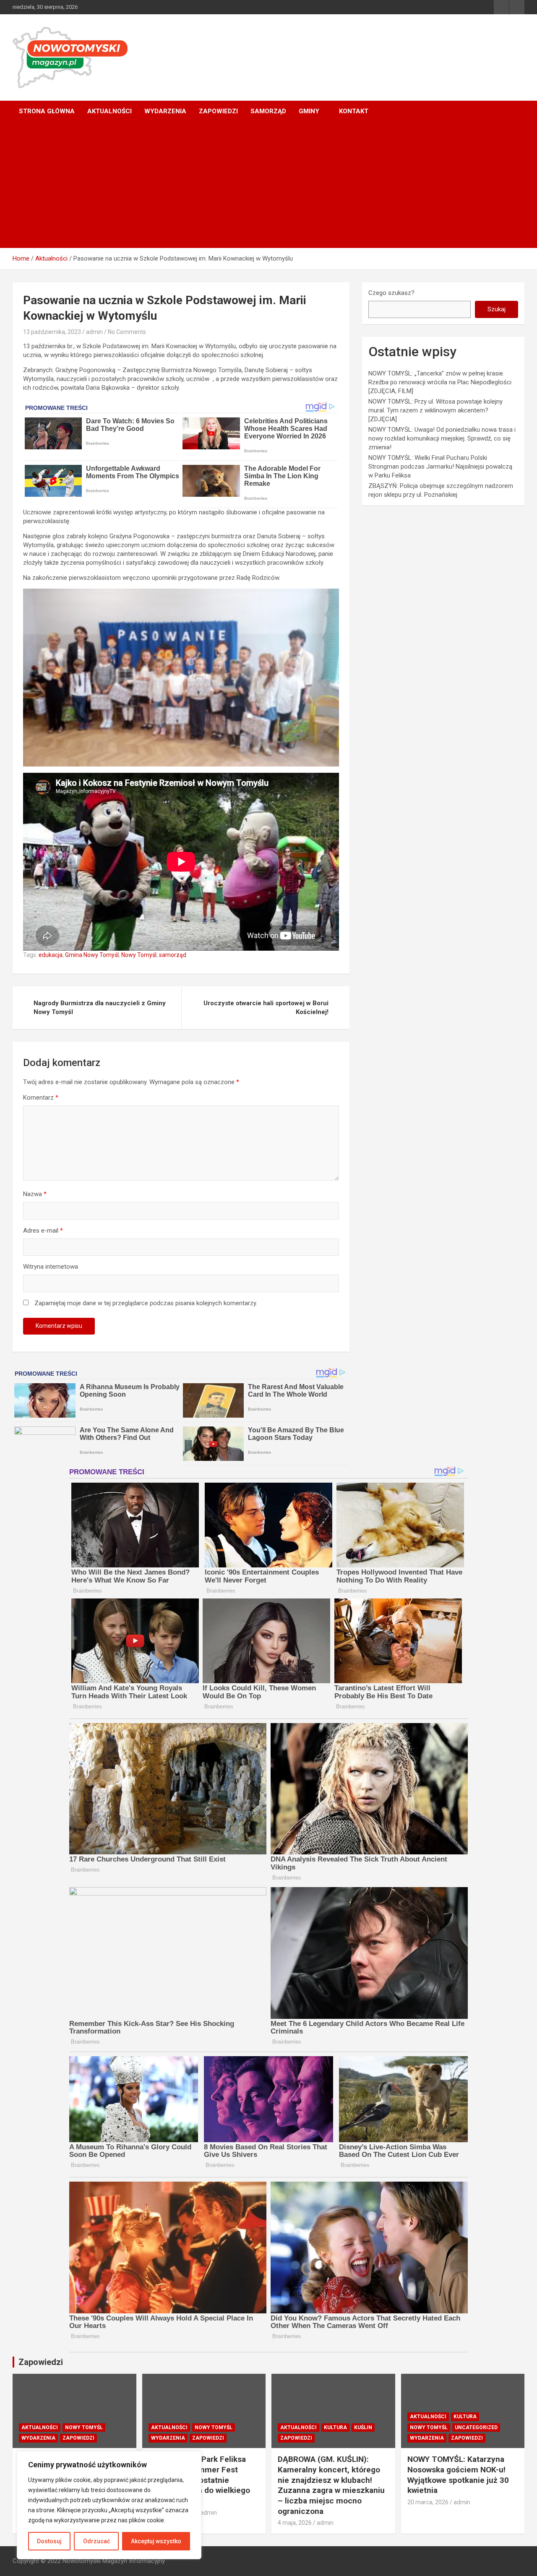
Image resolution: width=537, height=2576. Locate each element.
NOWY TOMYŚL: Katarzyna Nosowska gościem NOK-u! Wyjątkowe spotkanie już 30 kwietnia (458, 2475)
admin (94, 332)
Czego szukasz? (391, 293)
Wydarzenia (165, 111)
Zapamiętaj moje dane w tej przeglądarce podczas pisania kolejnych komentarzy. (146, 1303)
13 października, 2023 (52, 332)
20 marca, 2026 (428, 2502)
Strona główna (47, 111)
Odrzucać (96, 2541)
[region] (109, 2505)
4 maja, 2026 (295, 2523)
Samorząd (268, 111)
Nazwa (35, 1194)
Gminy (309, 111)
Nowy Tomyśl (139, 955)
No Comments (127, 332)
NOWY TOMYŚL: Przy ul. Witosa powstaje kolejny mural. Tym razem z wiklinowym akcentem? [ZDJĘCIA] (435, 410)
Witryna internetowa (51, 1267)
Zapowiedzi (218, 111)
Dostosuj (49, 2541)
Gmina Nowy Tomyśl (92, 955)
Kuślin (363, 2427)
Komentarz (41, 1098)
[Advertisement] (268, 185)
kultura (335, 2427)
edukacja (51, 955)
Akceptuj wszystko (156, 2541)
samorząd (173, 955)
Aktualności (109, 111)
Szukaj (497, 309)
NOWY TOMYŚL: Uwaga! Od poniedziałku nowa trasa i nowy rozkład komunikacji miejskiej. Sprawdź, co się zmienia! (442, 438)
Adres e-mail (43, 1231)
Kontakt (354, 111)
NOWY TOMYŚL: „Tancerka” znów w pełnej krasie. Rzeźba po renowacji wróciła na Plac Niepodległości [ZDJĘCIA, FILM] (440, 382)
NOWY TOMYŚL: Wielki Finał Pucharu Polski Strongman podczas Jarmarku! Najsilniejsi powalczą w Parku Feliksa (440, 467)
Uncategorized (476, 2427)
